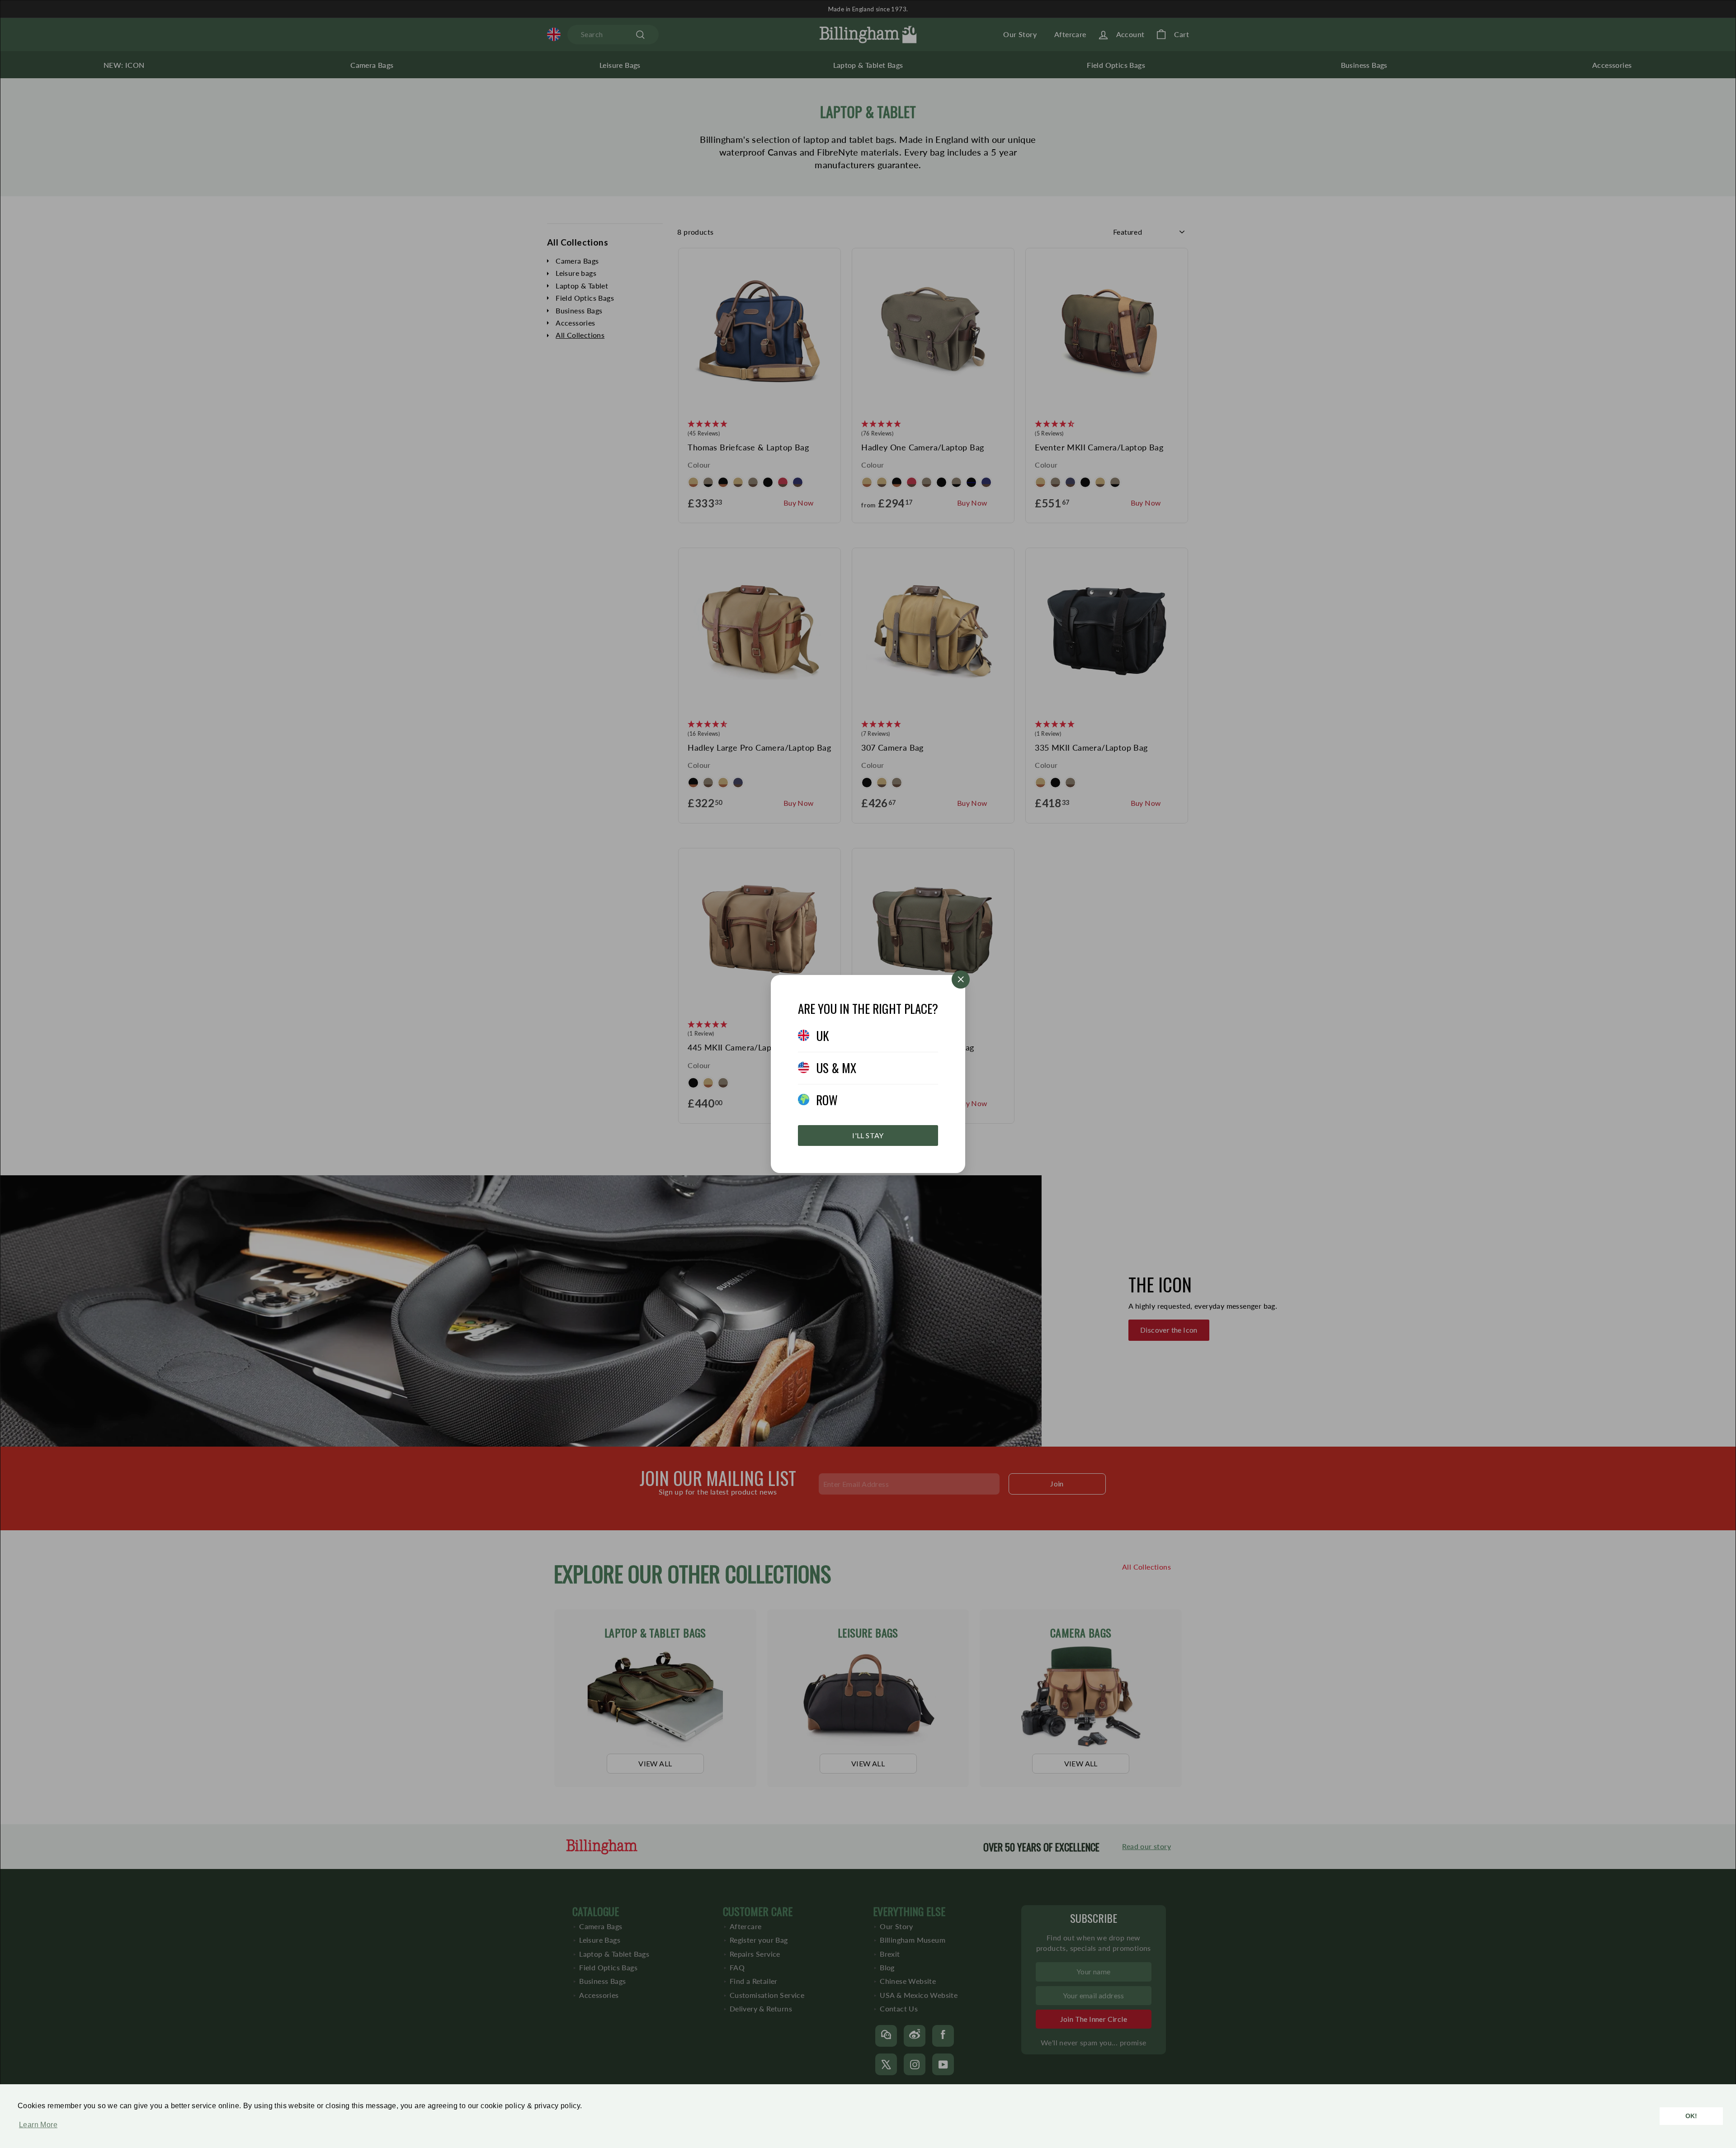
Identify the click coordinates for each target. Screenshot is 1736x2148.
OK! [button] (1691, 2116)
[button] (36, 2129)
